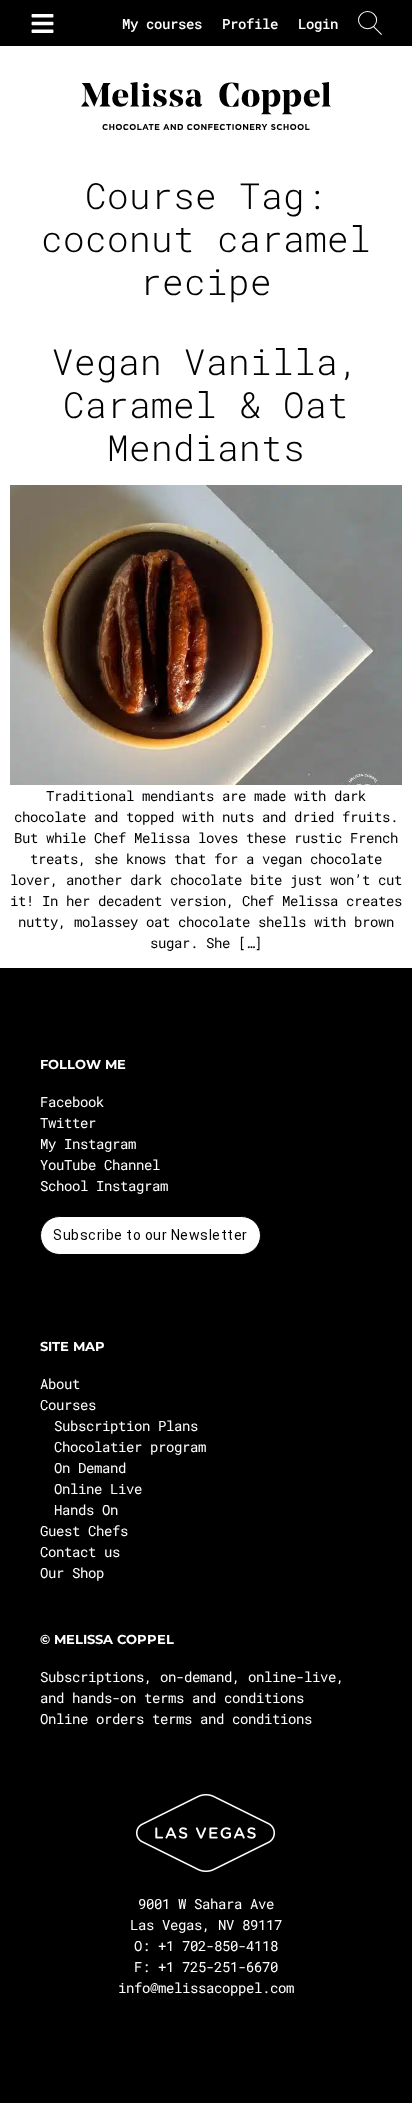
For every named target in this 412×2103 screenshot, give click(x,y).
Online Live (98, 1488)
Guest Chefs (84, 1530)
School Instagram (104, 1185)
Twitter (68, 1122)
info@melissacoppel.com (206, 1987)
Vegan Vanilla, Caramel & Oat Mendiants (206, 404)
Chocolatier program (130, 1446)
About (60, 1383)
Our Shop (72, 1572)
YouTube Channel (100, 1164)
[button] (38, 23)
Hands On (86, 1509)
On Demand (90, 1467)
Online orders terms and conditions (176, 1718)
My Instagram (88, 1143)
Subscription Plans (126, 1425)
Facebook (72, 1101)
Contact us (80, 1551)
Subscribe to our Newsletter (150, 1235)
